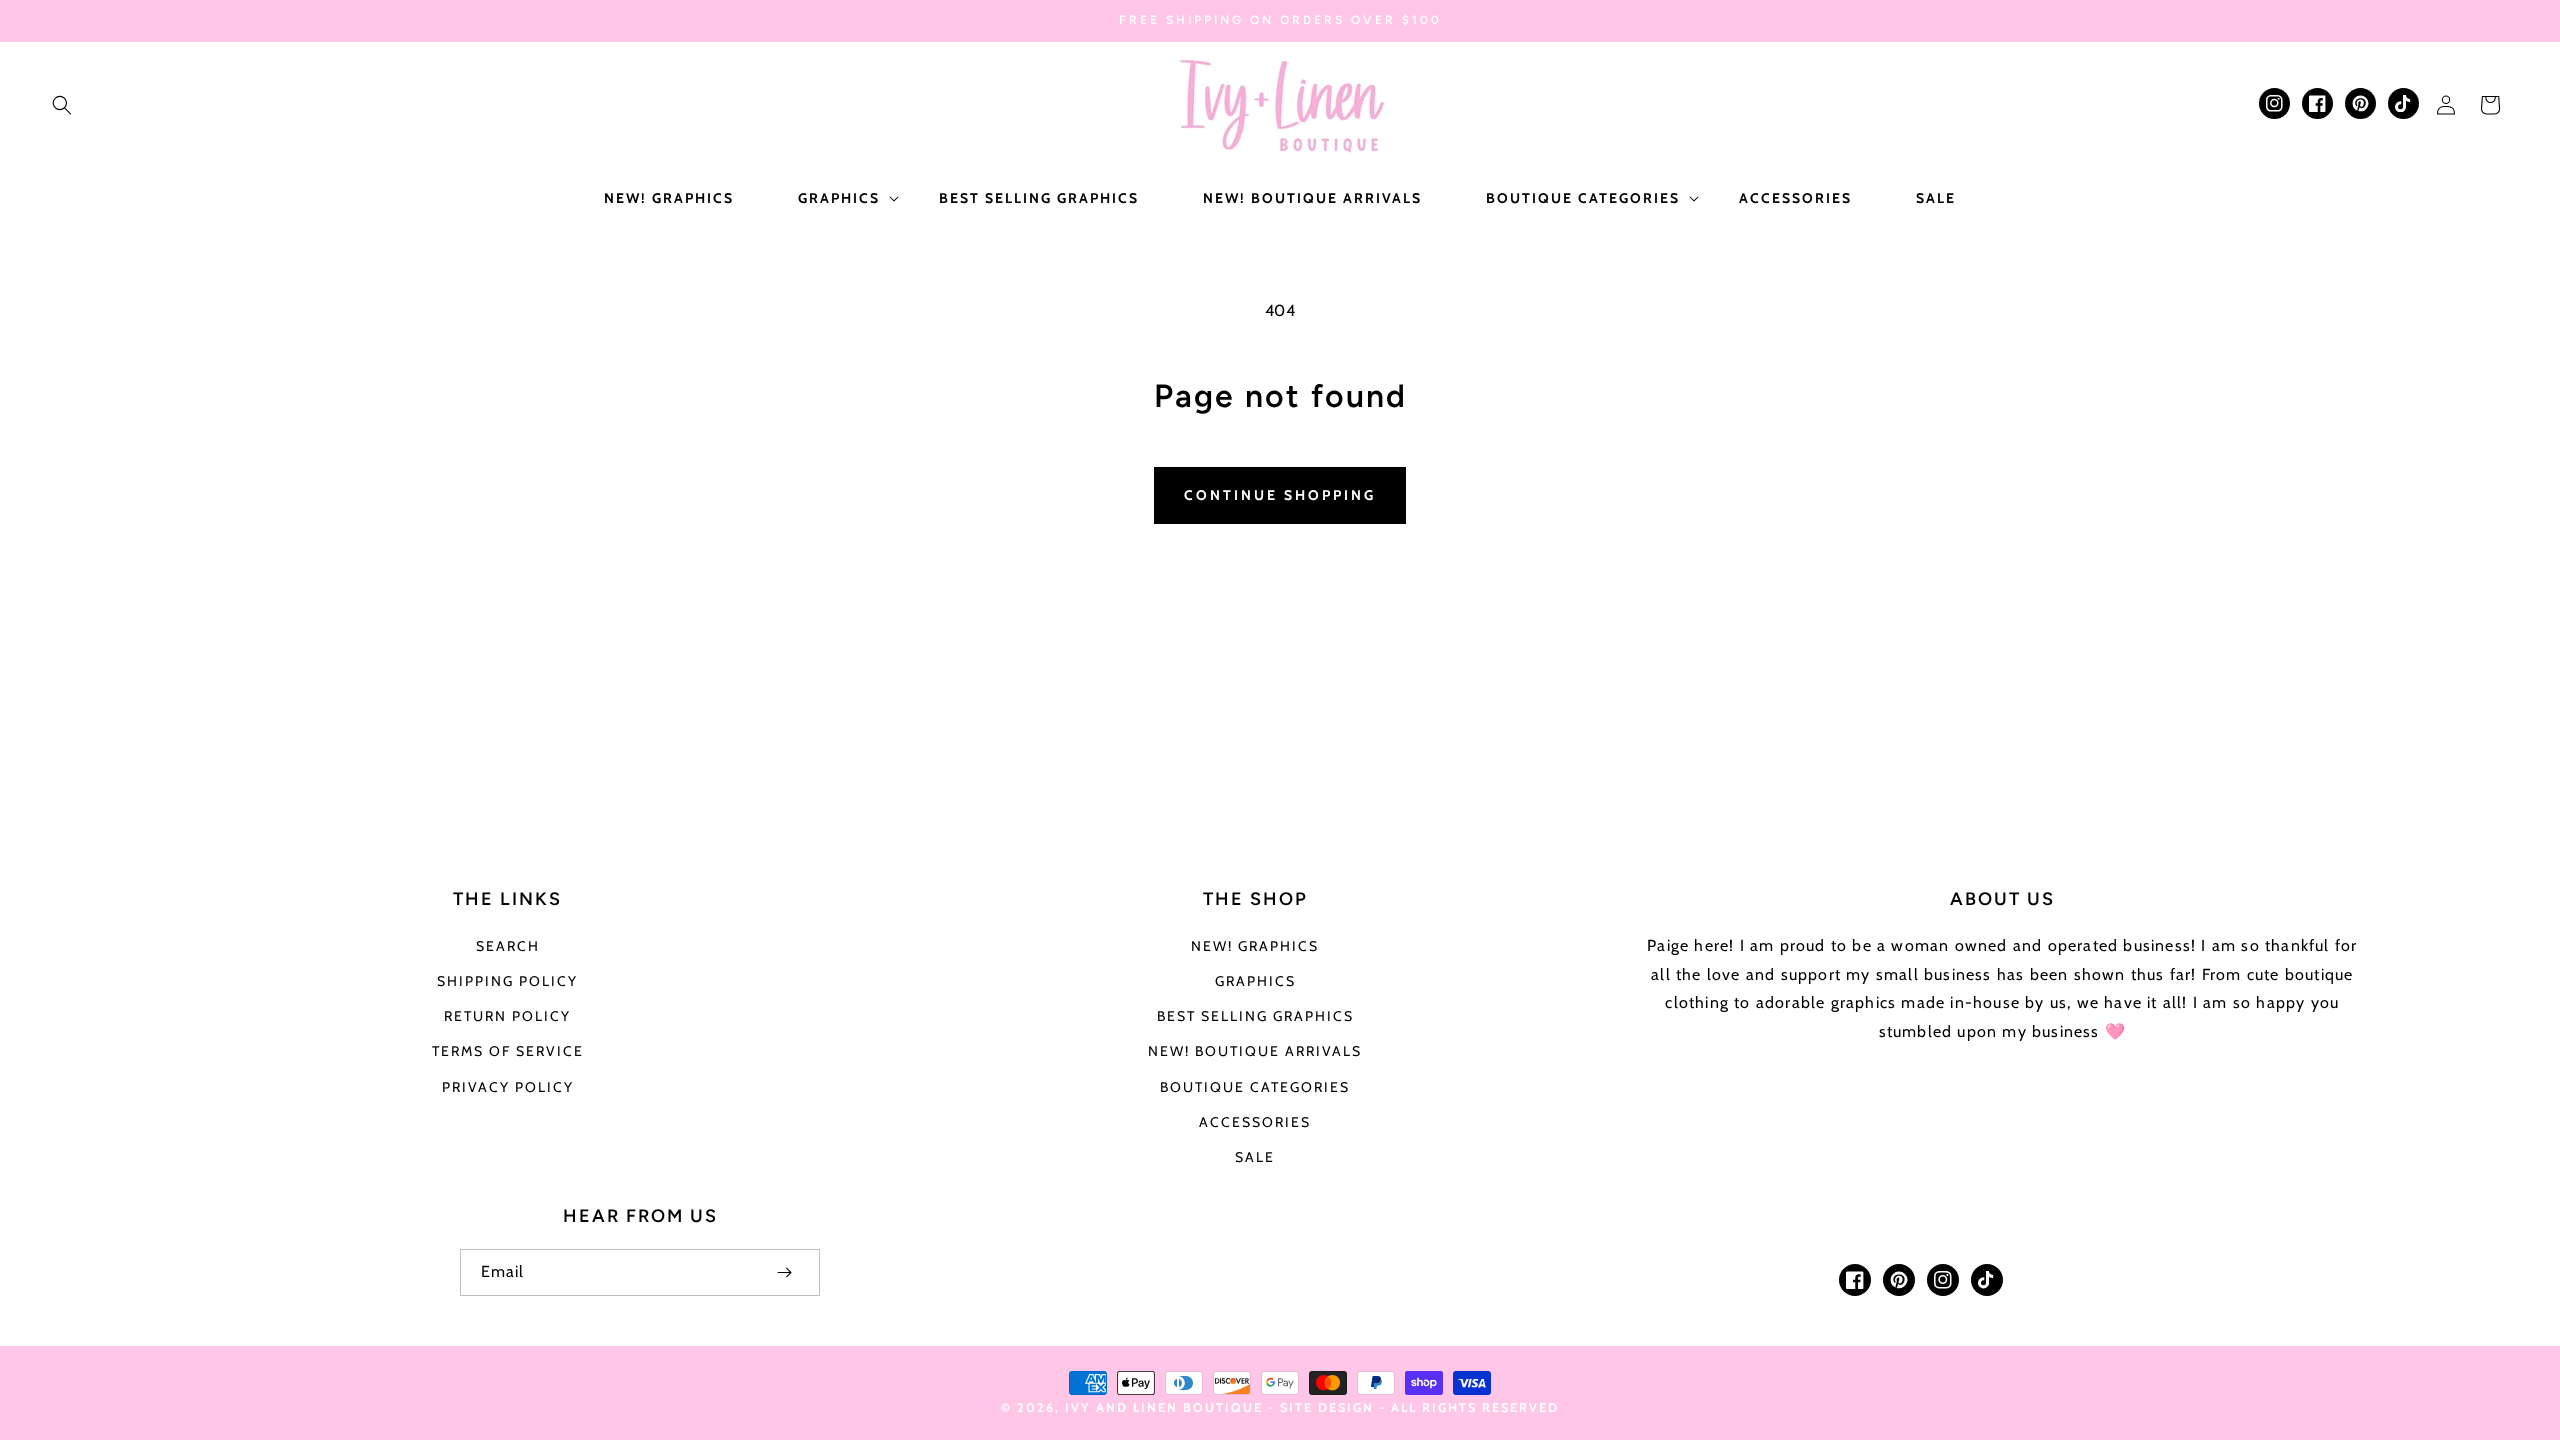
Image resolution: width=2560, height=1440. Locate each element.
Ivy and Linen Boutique (1166, 1407)
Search (508, 946)
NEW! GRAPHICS (1255, 946)
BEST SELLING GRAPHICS (1255, 1016)
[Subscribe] (784, 1272)
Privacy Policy (508, 1087)
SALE (1255, 1157)
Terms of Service (508, 1051)
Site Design (1327, 1407)
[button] (62, 105)
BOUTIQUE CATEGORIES (1255, 1087)
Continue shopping (1280, 495)
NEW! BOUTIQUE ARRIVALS (1255, 1051)
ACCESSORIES (1255, 1122)
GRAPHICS (1255, 981)
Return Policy (507, 1016)
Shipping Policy (507, 981)
